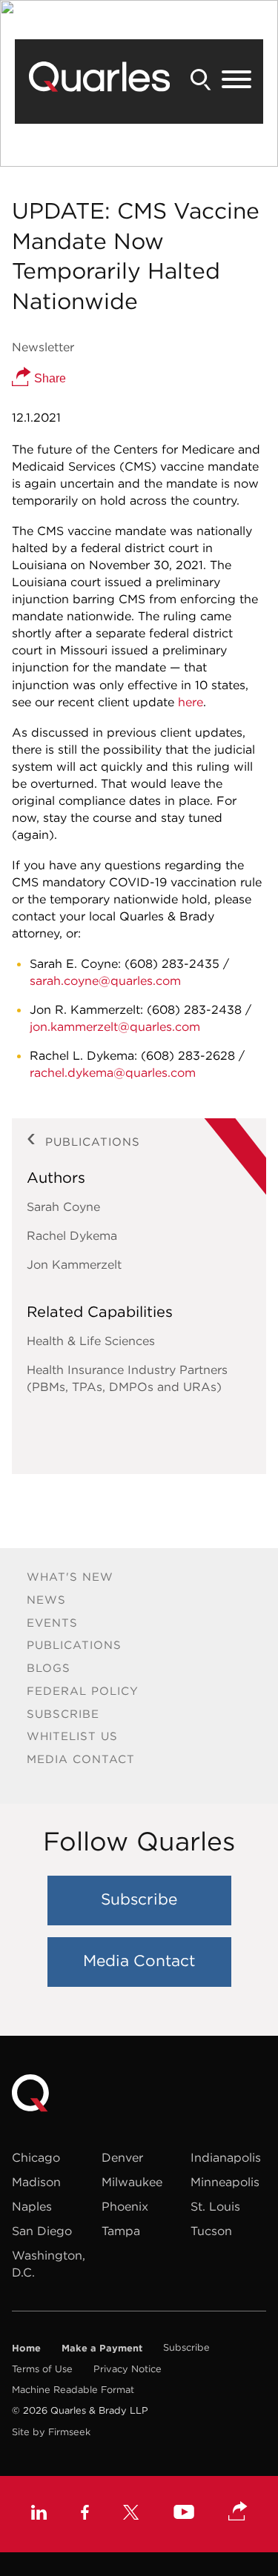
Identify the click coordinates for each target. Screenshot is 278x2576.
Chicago (36, 2157)
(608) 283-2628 (188, 1055)
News (46, 1600)
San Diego (42, 2231)
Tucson (211, 2231)
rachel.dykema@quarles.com (113, 1072)
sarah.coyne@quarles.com (105, 980)
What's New (70, 1577)
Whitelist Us (72, 1736)
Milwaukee (132, 2182)
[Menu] (236, 80)
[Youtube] (184, 2514)
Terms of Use (42, 2369)
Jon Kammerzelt (74, 1264)
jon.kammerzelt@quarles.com (115, 1026)
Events (52, 1623)
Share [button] (49, 378)
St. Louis (215, 2206)
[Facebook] (85, 2514)
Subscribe (63, 1714)
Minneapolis (225, 2182)
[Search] (201, 80)
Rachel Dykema (72, 1235)
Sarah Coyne (63, 1206)
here (191, 702)
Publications (74, 1645)
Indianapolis (226, 2157)
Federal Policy (83, 1691)
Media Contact (81, 1759)
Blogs (49, 1668)
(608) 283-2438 (194, 1009)
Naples (32, 2206)
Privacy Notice (128, 2369)
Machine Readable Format (73, 2390)
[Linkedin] (39, 2514)
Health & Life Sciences (91, 1341)
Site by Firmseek (51, 2432)
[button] (238, 2512)
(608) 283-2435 (172, 963)
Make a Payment (102, 2348)
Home (26, 2348)
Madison (36, 2182)
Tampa (121, 2231)
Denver (122, 2157)
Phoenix (125, 2206)
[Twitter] (131, 2514)
